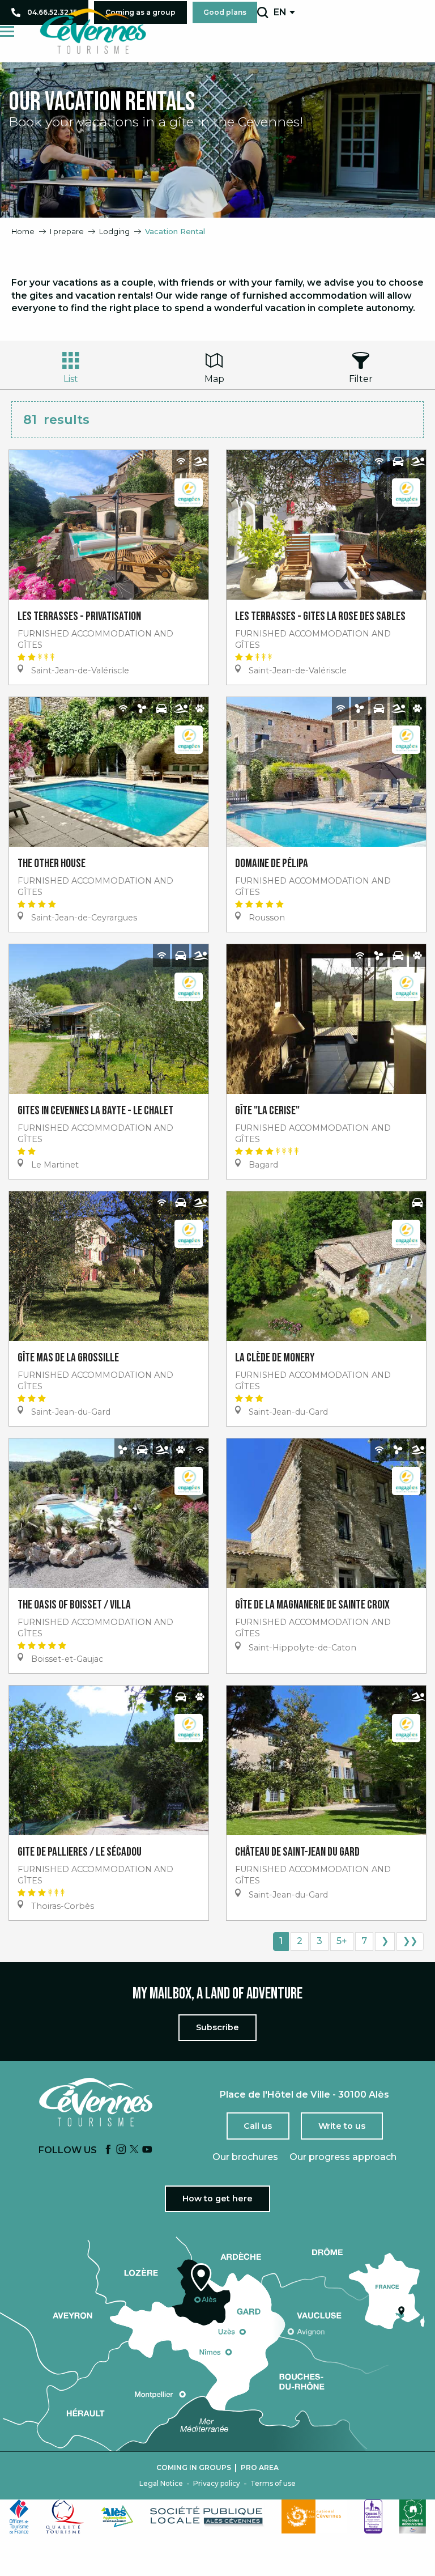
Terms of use (273, 2484)
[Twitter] (134, 2150)
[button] (263, 12)
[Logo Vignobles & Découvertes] (413, 2516)
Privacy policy (217, 2484)
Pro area (260, 2468)
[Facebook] (108, 2150)
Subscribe (217, 2027)
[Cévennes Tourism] (93, 31)
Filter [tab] (361, 379)
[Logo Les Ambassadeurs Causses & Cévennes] (373, 2516)
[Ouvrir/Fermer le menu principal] (7, 31)
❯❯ (410, 1941)
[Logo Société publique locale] (207, 2516)
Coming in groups (194, 2468)
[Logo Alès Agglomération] (117, 2516)
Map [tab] (214, 379)
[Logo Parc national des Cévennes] (314, 2516)
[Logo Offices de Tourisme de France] (19, 2516)
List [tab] (71, 379)
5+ (342, 1941)
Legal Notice (161, 2484)
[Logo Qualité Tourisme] (65, 2516)
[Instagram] (121, 2150)
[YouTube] (147, 2150)
